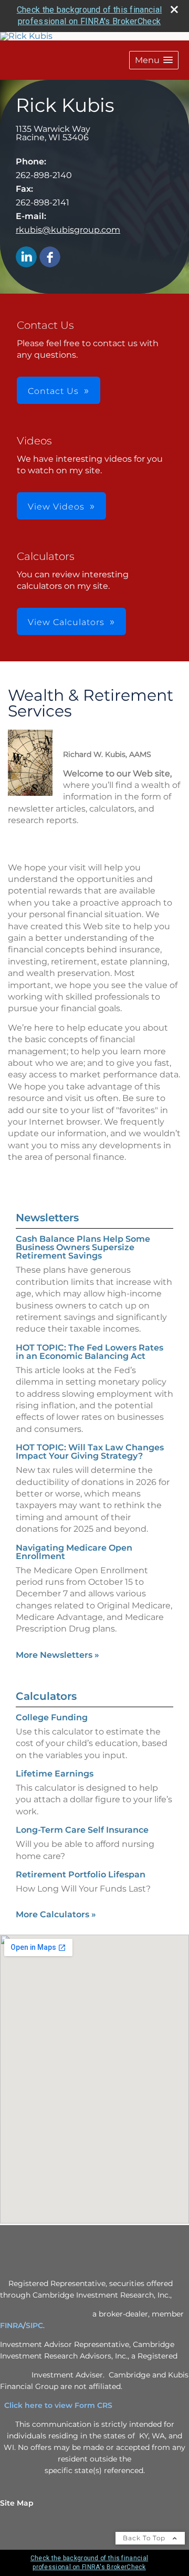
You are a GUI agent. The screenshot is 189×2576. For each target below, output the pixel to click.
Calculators (46, 1696)
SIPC (34, 2325)
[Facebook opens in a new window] (50, 258)
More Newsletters (57, 1655)
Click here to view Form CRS (62, 2405)
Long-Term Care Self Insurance (82, 1830)
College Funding (52, 1717)
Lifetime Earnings (55, 1774)
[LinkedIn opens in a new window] (26, 258)
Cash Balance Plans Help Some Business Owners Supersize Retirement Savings (83, 1247)
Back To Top (145, 2538)
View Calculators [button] (66, 622)
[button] (154, 60)
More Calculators (56, 1914)
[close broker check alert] (174, 9)
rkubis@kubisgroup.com (68, 230)
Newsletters (47, 1218)
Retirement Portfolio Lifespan (81, 1874)
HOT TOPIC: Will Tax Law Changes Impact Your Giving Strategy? (90, 1452)
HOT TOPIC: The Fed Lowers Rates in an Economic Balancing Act (90, 1352)
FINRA (12, 2325)
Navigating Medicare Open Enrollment (74, 1552)
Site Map (17, 2503)
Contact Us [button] (53, 391)
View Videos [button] (56, 507)
